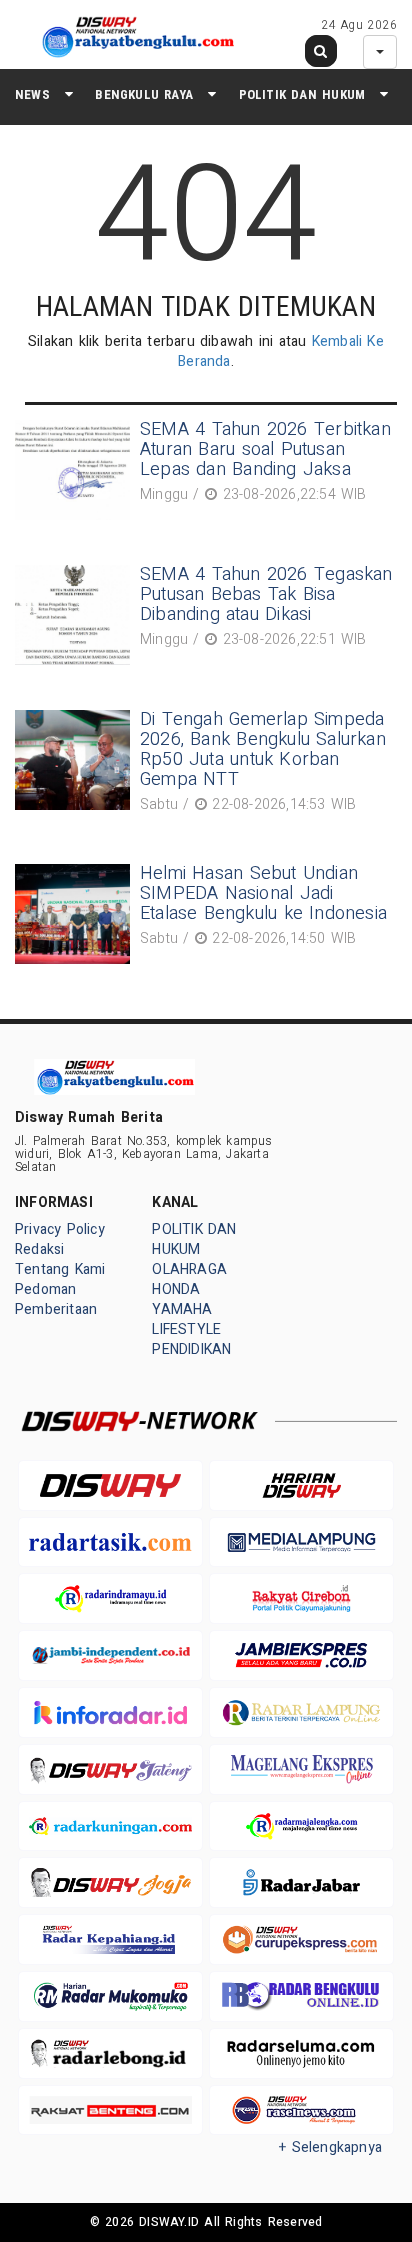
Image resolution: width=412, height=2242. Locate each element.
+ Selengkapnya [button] (330, 2147)
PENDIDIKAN (191, 1349)
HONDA (176, 1289)
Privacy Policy (60, 1229)
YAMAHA (182, 1309)
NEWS (32, 94)
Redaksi (39, 1249)
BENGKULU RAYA (144, 94)
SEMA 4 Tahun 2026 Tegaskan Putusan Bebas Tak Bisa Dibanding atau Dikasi (266, 594)
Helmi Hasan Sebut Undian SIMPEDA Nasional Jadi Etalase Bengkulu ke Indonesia (263, 893)
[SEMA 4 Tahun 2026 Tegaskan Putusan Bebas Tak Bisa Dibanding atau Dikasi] (75, 615)
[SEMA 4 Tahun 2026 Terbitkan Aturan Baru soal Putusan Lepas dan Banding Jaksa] (75, 470)
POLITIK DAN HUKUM (302, 94)
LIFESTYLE (186, 1329)
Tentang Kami (60, 1269)
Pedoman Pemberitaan (56, 1299)
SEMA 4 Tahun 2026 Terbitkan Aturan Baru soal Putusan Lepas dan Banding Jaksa (265, 449)
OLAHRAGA (189, 1269)
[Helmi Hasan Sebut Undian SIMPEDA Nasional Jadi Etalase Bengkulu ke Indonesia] (75, 914)
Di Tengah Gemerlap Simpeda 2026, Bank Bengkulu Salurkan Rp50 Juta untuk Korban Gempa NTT (263, 749)
